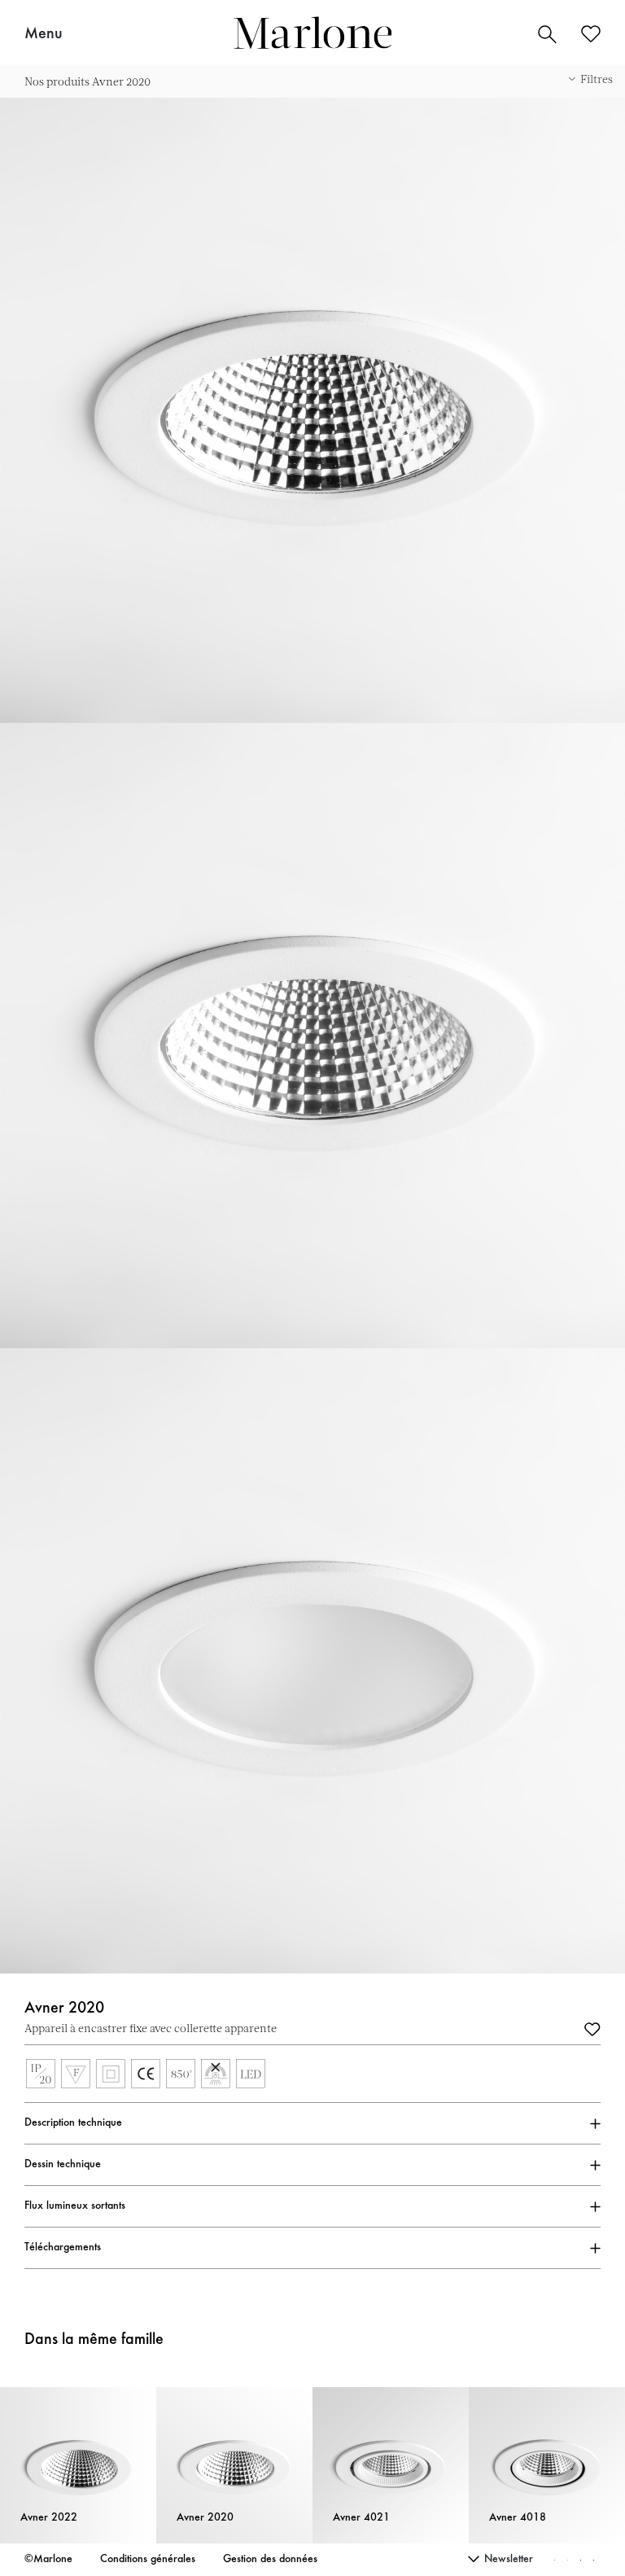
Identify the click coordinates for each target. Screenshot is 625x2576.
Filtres (597, 79)
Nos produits (57, 81)
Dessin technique (63, 2165)
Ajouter (592, 2028)
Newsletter (509, 2560)
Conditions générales (148, 2560)
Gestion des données (270, 2560)
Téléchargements (63, 2248)
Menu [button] (44, 34)
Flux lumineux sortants (75, 2206)
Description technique (73, 2123)
